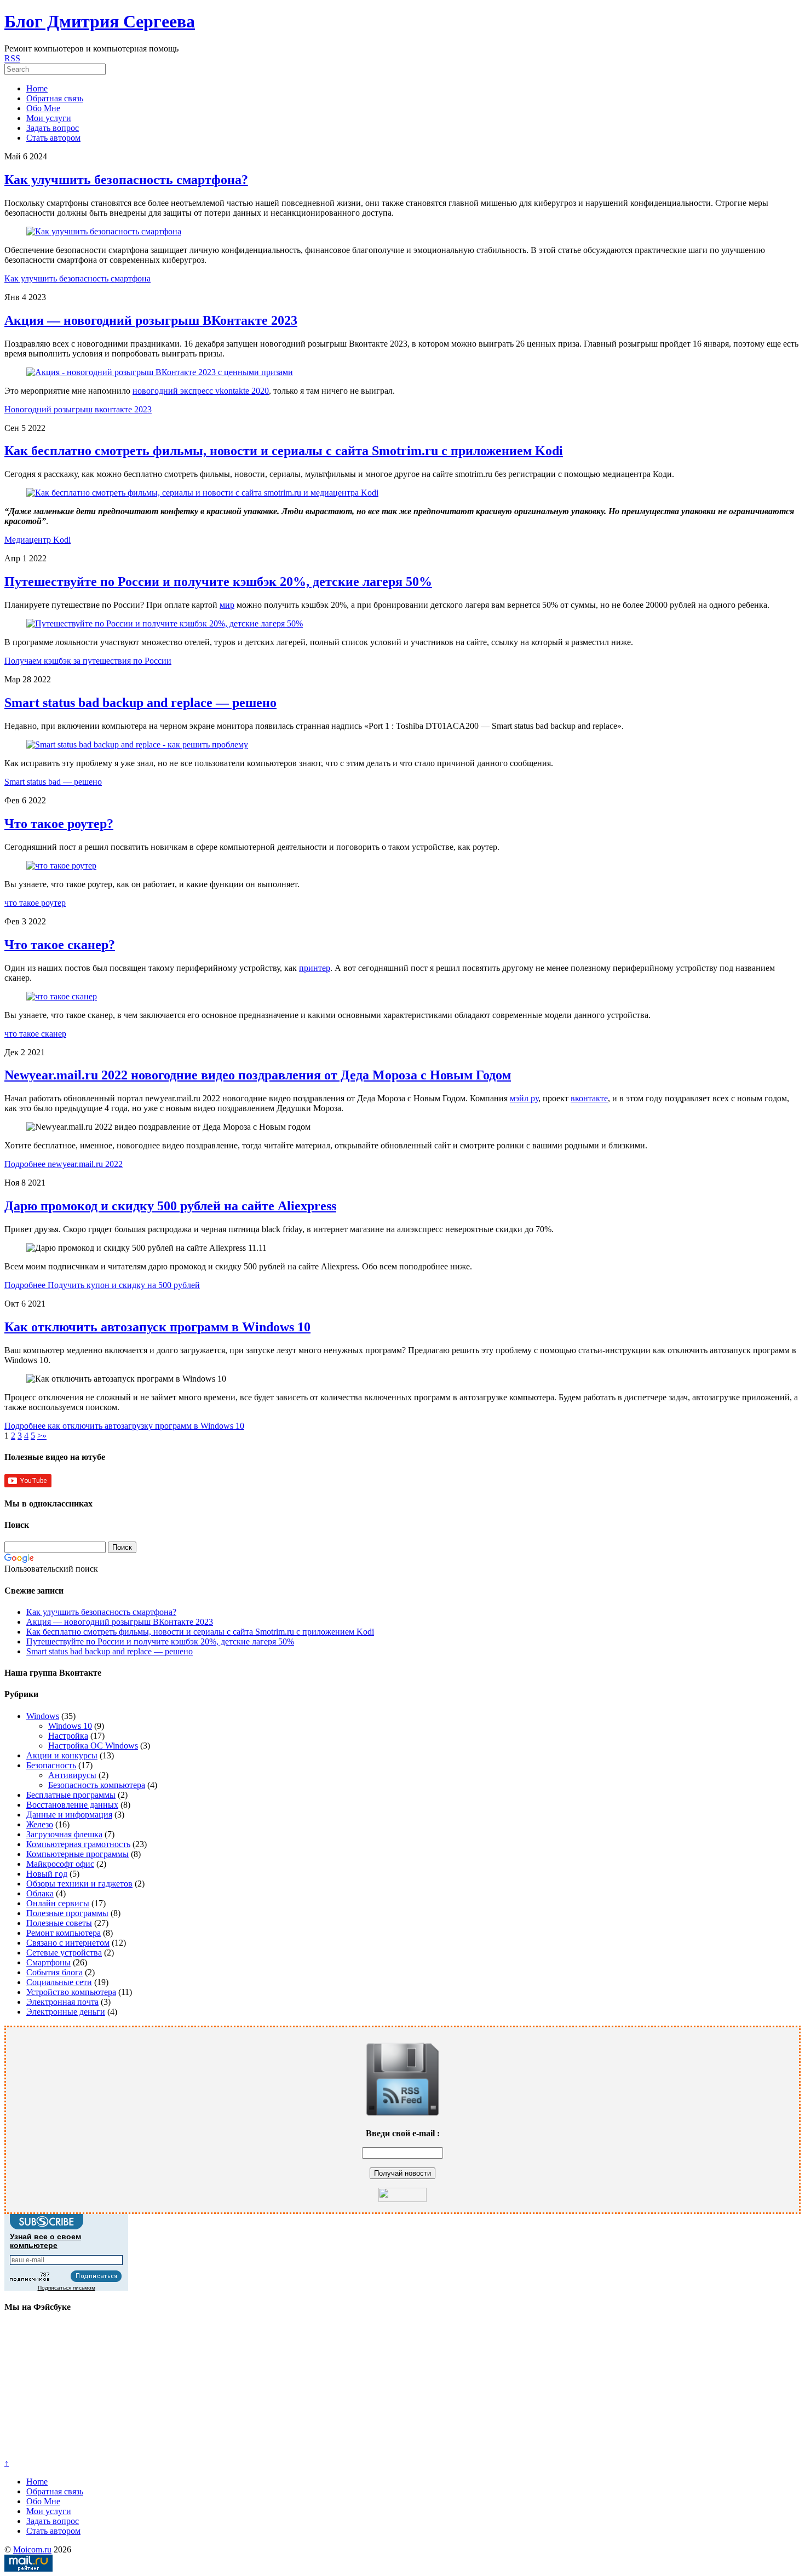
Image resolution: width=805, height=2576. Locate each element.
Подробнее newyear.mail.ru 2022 (64, 1164)
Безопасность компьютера (97, 1785)
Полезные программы (67, 1913)
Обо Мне (43, 108)
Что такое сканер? (60, 945)
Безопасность (51, 1765)
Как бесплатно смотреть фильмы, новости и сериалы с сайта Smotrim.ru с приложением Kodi (284, 451)
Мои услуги (49, 118)
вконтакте (589, 1098)
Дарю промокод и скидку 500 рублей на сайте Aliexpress (170, 1206)
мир (227, 605)
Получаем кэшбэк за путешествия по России (88, 661)
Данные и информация (69, 1815)
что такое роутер (35, 903)
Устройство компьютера (71, 1992)
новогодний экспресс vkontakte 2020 (201, 391)
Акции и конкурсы (62, 1755)
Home (37, 88)
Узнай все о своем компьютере (45, 2241)
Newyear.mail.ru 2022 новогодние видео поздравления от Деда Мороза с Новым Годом (258, 1075)
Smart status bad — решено (53, 782)
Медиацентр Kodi (38, 540)
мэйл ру (524, 1098)
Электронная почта (62, 2002)
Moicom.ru (32, 2549)
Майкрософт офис (60, 1864)
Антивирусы (72, 1775)
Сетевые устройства (64, 1953)
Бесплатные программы (71, 1795)
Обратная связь (55, 98)
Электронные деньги (66, 2012)
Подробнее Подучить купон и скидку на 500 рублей (102, 1285)
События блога (54, 1972)
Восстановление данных (72, 1805)
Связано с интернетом (68, 1943)
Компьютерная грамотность (78, 1844)
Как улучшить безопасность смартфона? (126, 180)
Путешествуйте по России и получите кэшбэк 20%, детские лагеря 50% (218, 582)
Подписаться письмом (67, 2288)
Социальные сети (59, 1982)
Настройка (68, 1736)
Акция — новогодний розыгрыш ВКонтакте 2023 (151, 320)
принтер (315, 968)
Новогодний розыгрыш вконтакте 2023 (78, 409)
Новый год (47, 1874)
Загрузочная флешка (64, 1834)
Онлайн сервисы (58, 1903)
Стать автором (53, 138)
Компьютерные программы (77, 1854)
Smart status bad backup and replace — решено (140, 703)
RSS (12, 58)
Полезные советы (59, 1923)
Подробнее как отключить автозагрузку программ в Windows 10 (124, 1426)
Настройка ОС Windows (93, 1746)
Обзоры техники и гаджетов (79, 1884)
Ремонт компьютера (64, 1933)
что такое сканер (35, 1034)
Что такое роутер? (59, 824)
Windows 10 (70, 1726)
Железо (40, 1824)
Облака (40, 1893)
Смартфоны (48, 1962)
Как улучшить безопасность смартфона (77, 278)
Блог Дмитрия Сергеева (100, 21)
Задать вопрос (53, 128)
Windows (43, 1716)
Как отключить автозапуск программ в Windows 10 (157, 1327)
